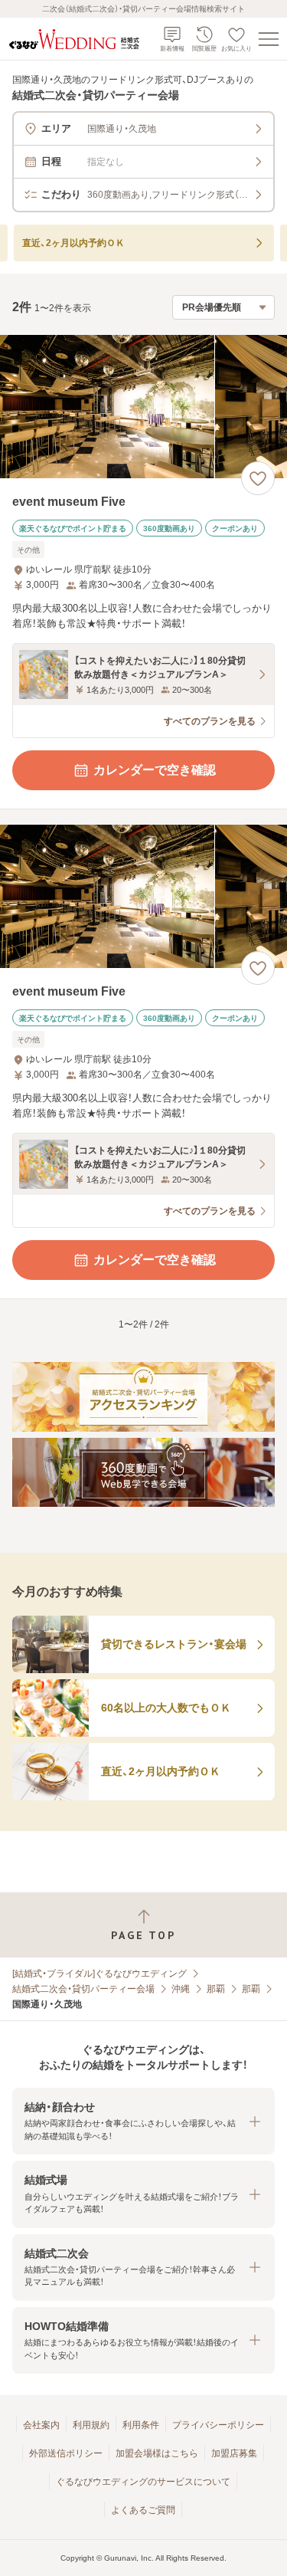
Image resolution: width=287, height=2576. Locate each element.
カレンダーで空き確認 (155, 770)
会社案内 (41, 2425)
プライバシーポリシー (218, 2425)
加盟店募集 (234, 2453)
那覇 (216, 1989)
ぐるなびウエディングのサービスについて (143, 2482)
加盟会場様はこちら (157, 2453)
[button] (143, 2121)
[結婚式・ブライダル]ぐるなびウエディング (99, 1974)
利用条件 (141, 2425)
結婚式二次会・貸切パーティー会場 (83, 1989)
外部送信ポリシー (66, 2453)
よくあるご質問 (143, 2510)
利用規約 (91, 2425)
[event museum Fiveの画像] (143, 407)
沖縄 (181, 1989)
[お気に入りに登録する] (258, 478)
